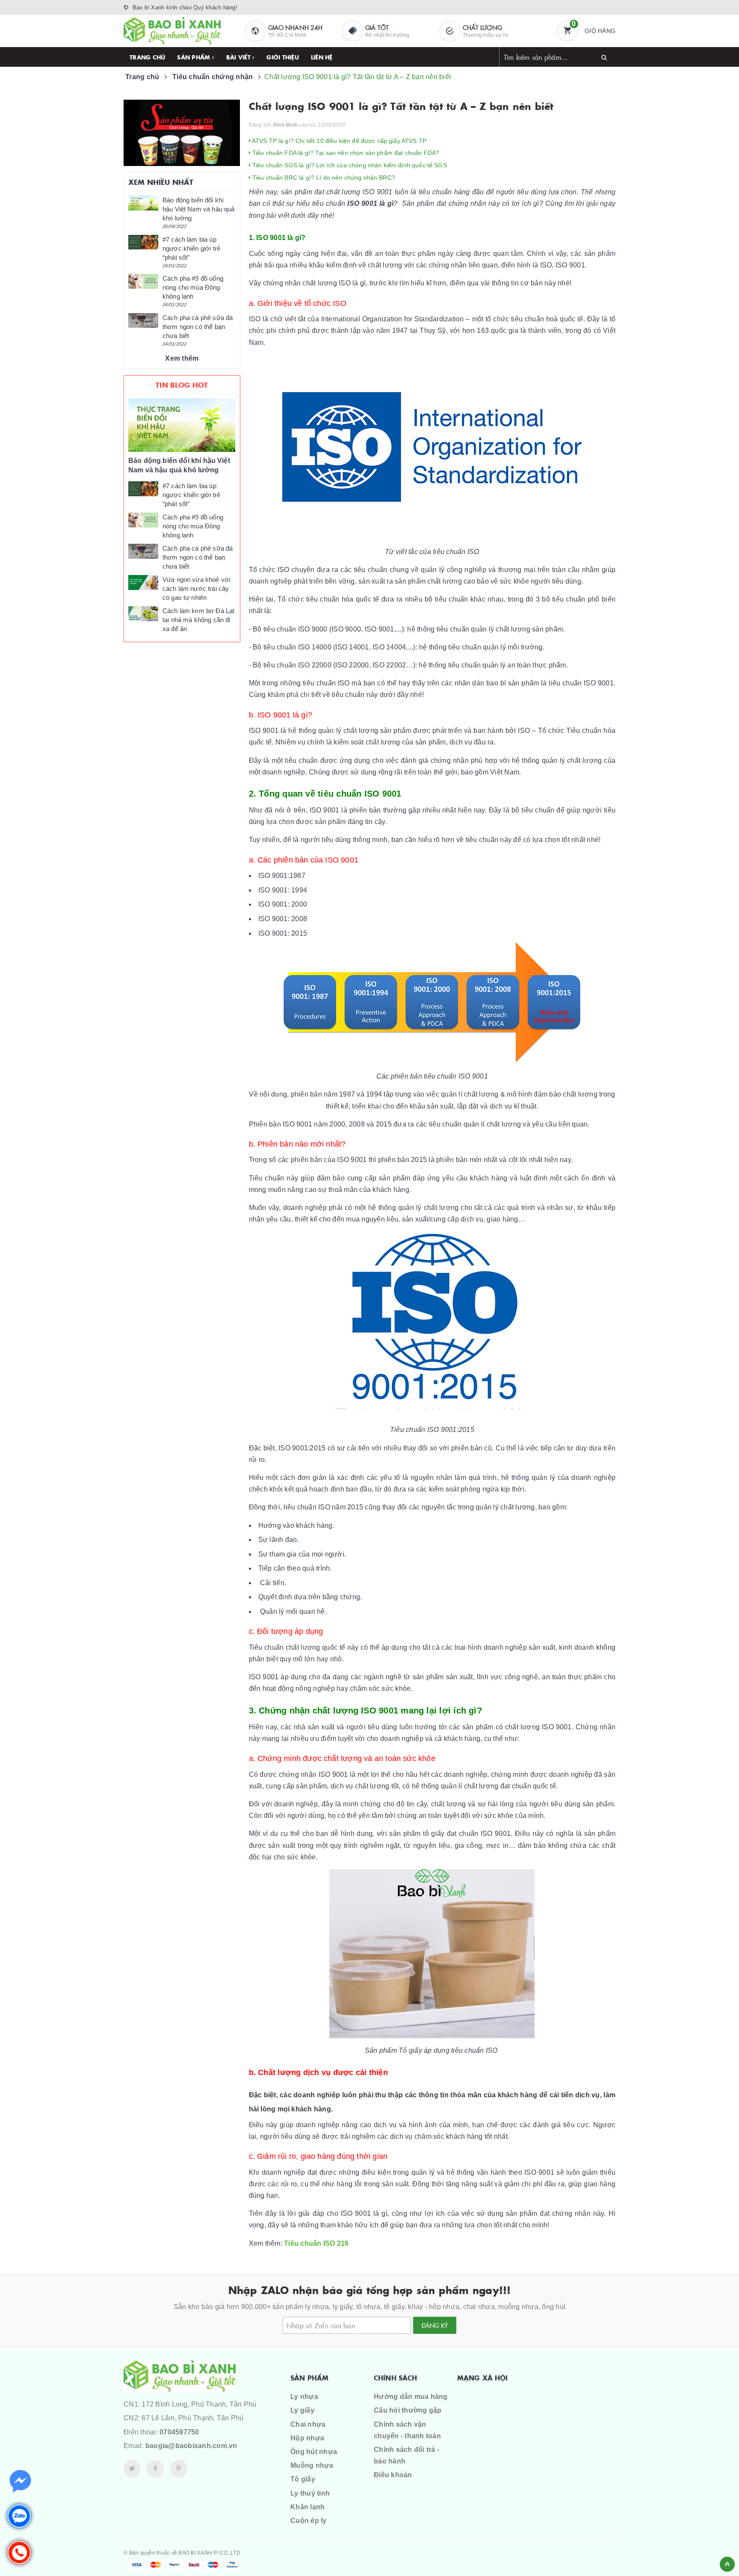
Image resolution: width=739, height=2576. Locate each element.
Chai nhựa (308, 2424)
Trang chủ (147, 57)
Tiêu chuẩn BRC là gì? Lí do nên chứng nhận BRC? (323, 178)
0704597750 (179, 2432)
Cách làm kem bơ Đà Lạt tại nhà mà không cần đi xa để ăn (198, 620)
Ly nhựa (304, 2397)
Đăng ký (435, 2325)
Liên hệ (322, 57)
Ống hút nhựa (314, 2452)
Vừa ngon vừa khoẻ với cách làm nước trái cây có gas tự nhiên (196, 588)
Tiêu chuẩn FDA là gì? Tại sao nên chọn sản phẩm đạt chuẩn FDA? (345, 153)
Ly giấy (302, 2410)
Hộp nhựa (307, 2438)
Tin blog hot (182, 385)
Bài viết (239, 57)
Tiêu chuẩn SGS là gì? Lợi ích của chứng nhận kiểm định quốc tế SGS (349, 165)
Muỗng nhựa (312, 2465)
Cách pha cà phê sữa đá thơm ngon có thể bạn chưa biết (198, 327)
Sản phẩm (194, 57)
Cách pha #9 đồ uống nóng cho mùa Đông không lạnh (193, 287)
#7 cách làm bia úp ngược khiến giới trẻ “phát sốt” (191, 248)
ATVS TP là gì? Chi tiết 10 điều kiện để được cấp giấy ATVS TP (339, 141)
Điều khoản (393, 2475)
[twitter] (132, 2469)
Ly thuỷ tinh (310, 2493)
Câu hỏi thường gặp (408, 2410)
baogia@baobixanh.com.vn (191, 2446)
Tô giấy (303, 2479)
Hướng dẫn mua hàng (411, 2397)
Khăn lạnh (307, 2507)
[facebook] (155, 2469)
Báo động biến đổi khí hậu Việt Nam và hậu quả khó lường (198, 209)
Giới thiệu (283, 57)
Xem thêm (182, 358)
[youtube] (179, 2469)
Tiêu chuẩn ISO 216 (316, 2243)
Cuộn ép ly (309, 2521)
